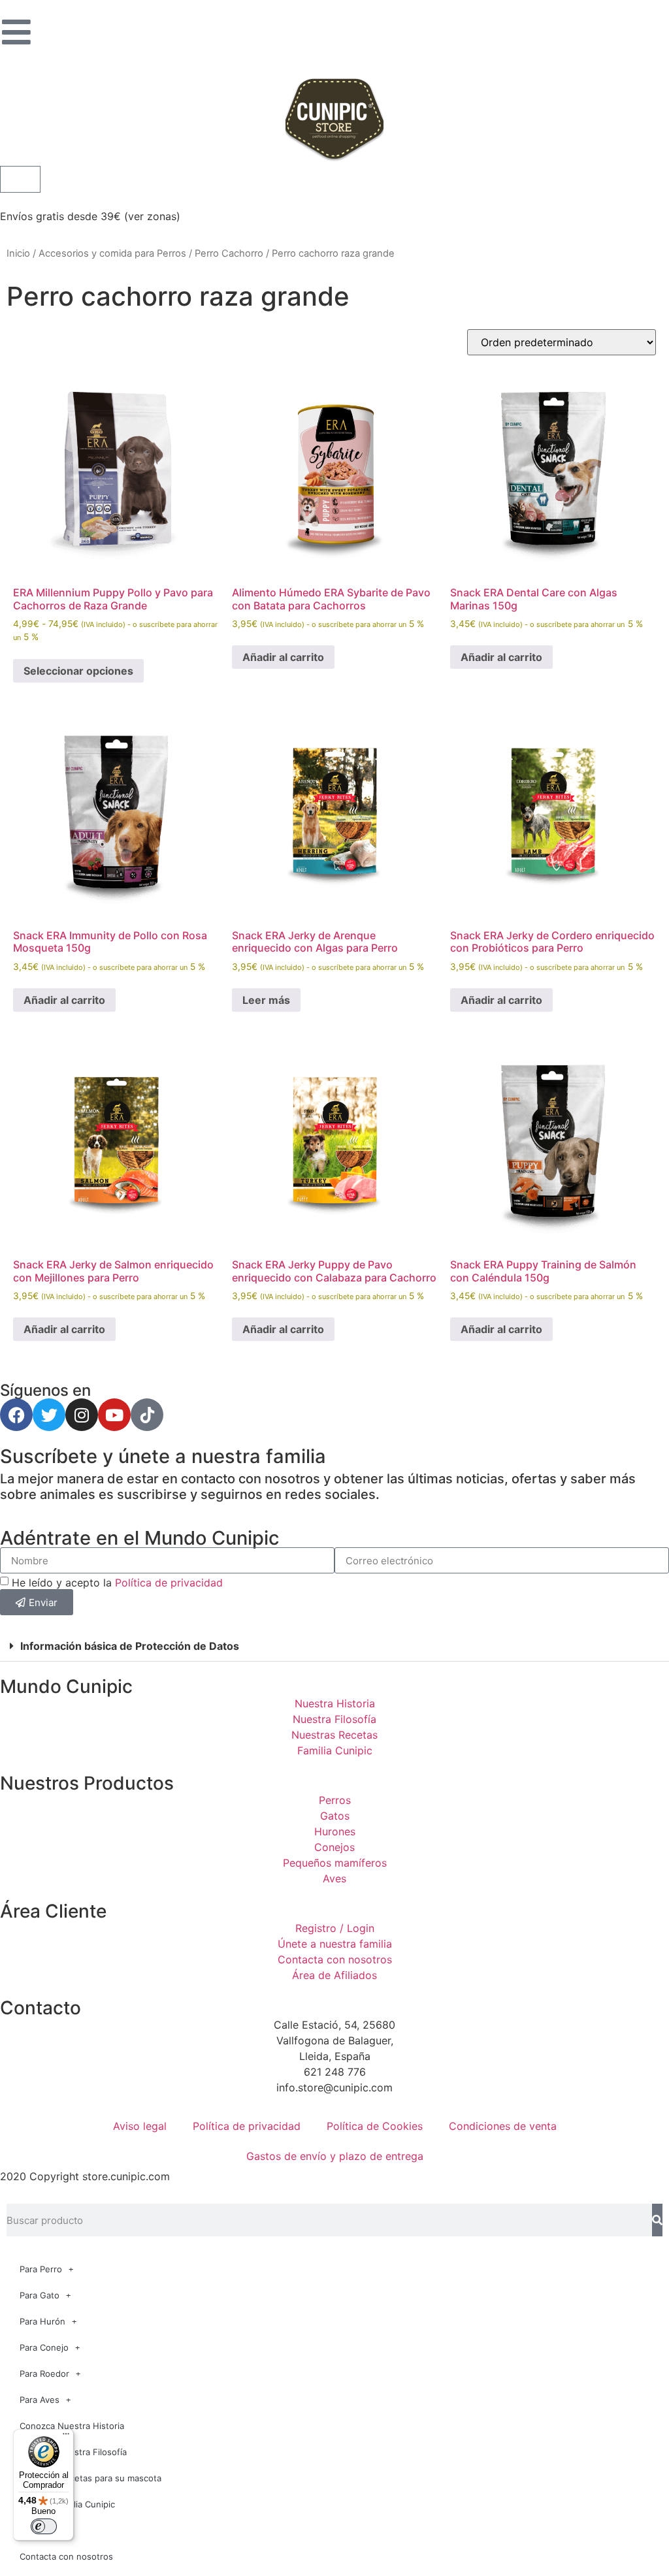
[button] (334, 1646)
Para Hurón (42, 2321)
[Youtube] (114, 1415)
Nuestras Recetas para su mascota (90, 2478)
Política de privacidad (169, 1583)
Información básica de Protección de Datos (130, 1646)
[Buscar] (657, 2220)
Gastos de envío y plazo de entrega (335, 2156)
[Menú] (66, 2437)
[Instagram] (82, 1415)
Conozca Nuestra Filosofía (73, 2452)
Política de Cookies (375, 2126)
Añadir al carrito (283, 657)
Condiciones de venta (503, 2126)
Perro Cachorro (229, 253)
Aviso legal (140, 2126)
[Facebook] (16, 1415)
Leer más (266, 1000)
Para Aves (40, 2400)
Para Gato (40, 2295)
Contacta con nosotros (66, 2556)
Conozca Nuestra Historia (72, 2426)
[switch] (44, 2526)
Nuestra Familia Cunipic (67, 2504)
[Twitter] (49, 1415)
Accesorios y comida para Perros (112, 253)
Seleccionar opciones (78, 671)
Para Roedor (44, 2374)
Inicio (18, 253)
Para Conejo (44, 2347)
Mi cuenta (40, 2530)
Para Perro (41, 2269)
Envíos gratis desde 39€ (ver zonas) (90, 216)
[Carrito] (20, 179)
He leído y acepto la (117, 1583)
